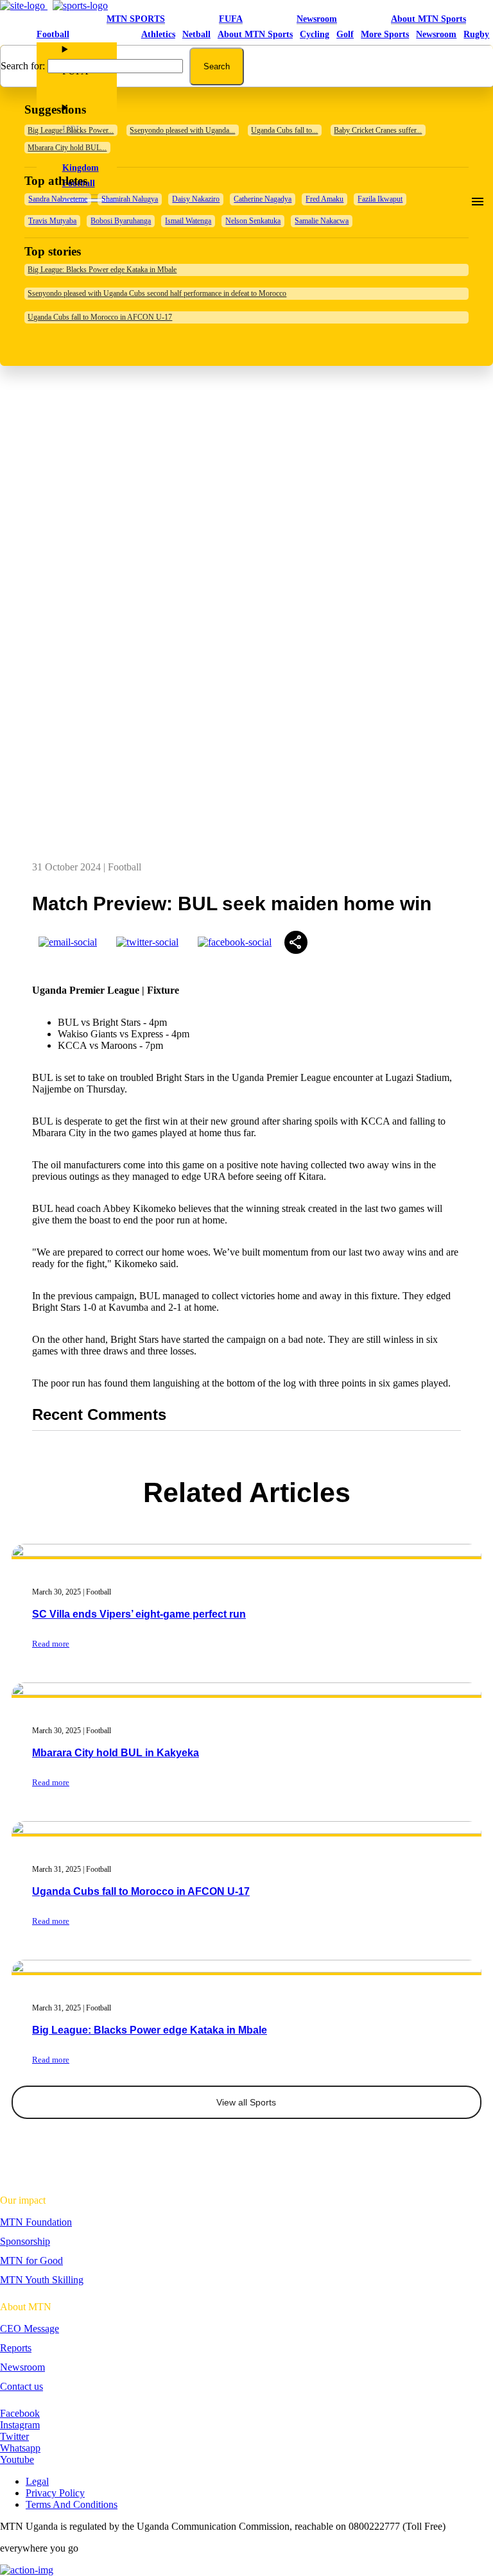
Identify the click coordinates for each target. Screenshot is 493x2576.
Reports (16, 2348)
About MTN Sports (428, 19)
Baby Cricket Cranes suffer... (378, 130)
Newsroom (317, 19)
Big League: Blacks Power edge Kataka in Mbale (102, 270)
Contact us (22, 2386)
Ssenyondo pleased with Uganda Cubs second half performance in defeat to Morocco (157, 293)
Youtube (17, 2459)
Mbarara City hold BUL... (67, 148)
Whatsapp (20, 2448)
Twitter (14, 2436)
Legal (37, 2481)
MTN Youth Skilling (42, 2280)
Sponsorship (25, 2241)
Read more (51, 2060)
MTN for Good (31, 2260)
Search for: (23, 66)
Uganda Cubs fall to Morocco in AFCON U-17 (100, 317)
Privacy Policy (55, 2493)
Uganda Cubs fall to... (284, 130)
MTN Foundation (36, 2222)
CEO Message (30, 2329)
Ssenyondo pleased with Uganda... (182, 130)
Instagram (20, 2425)
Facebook (20, 2413)
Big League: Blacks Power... (71, 130)
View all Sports (246, 2102)
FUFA (231, 19)
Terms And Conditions (72, 2504)
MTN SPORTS (136, 19)
